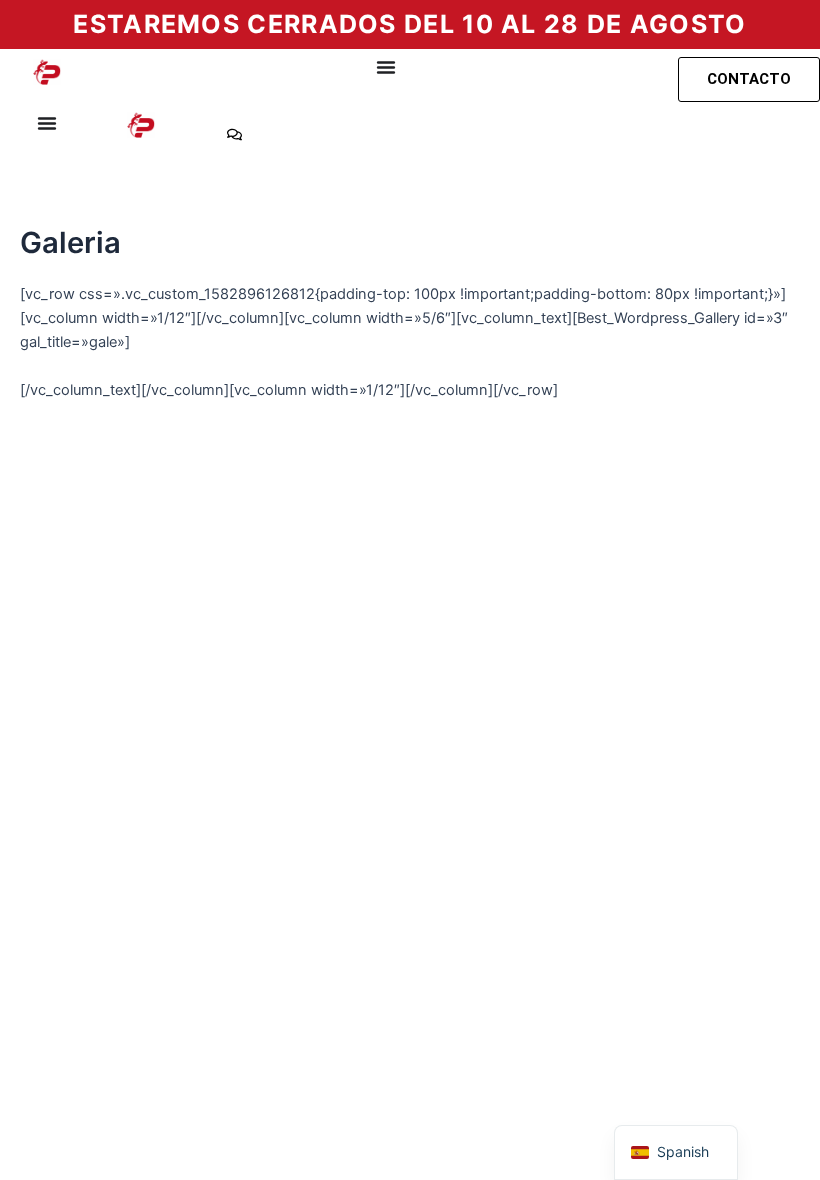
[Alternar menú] (386, 67)
